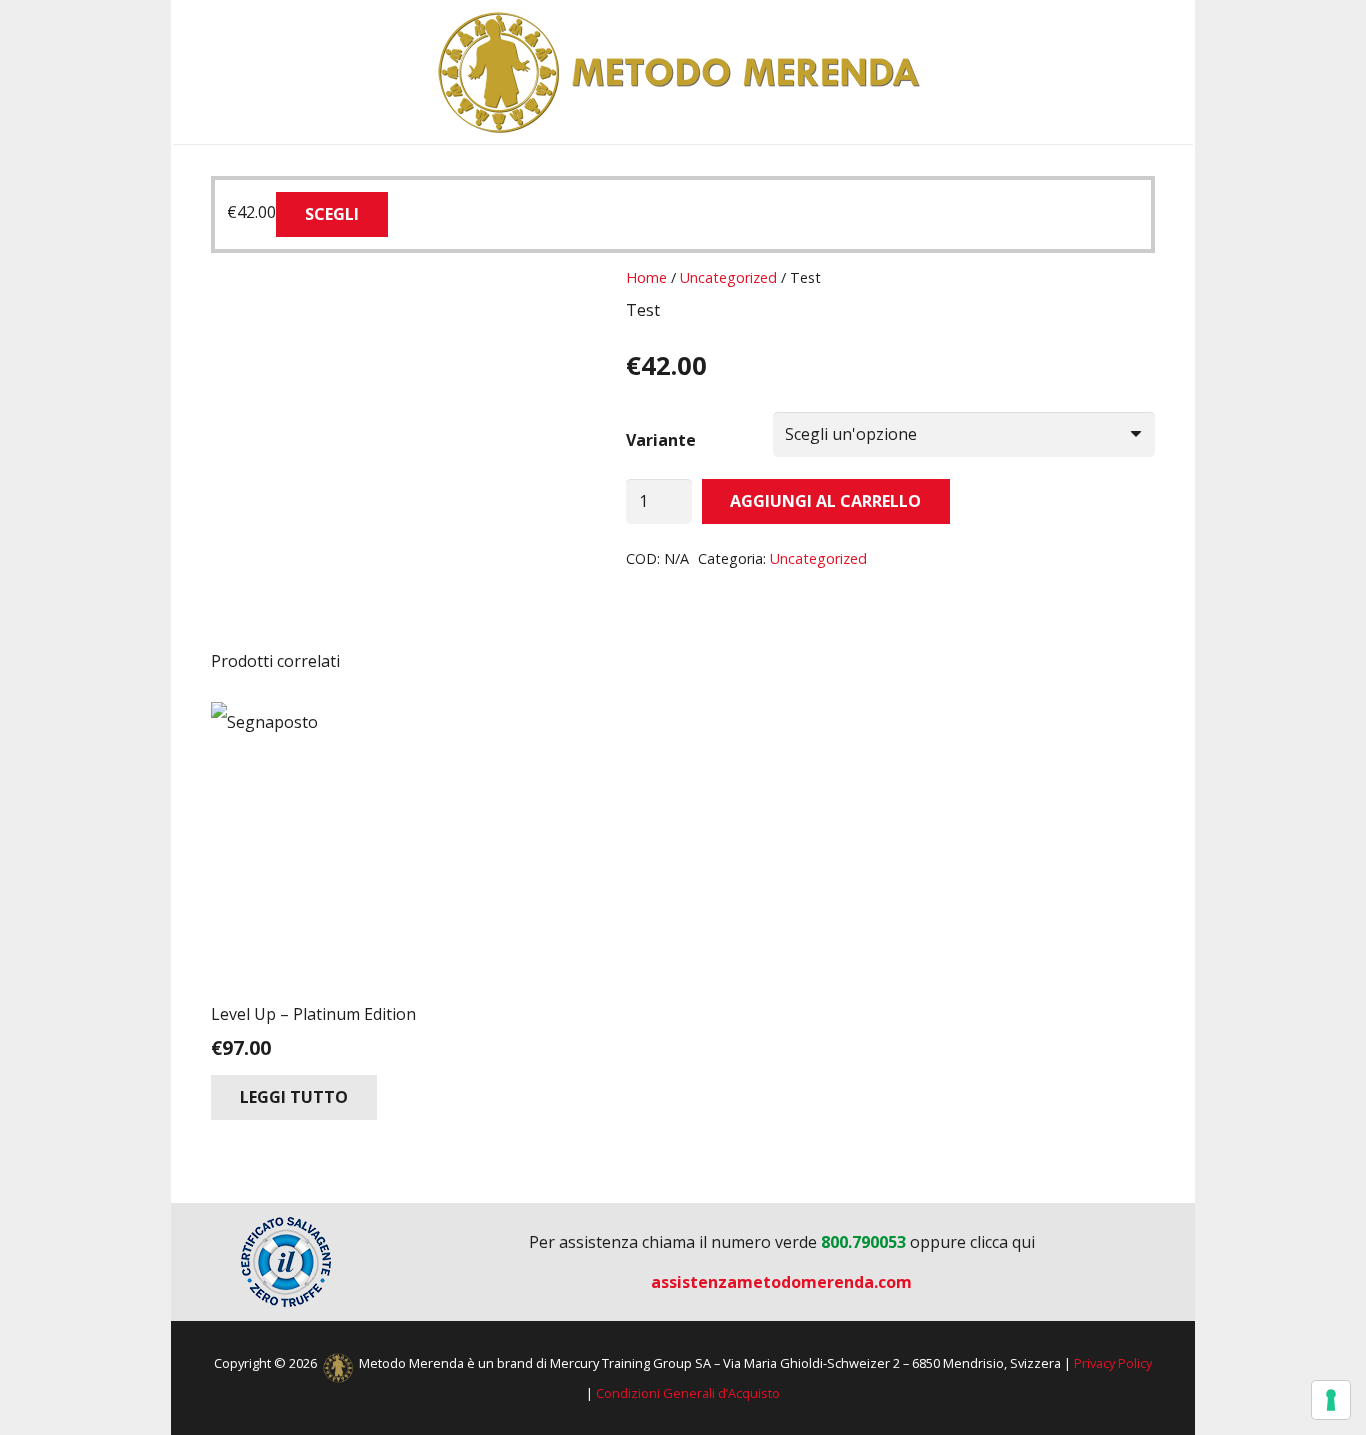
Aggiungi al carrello (825, 501)
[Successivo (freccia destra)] (1331, 718)
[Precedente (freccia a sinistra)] (35, 718)
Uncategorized (728, 277)
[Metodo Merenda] (683, 72)
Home (646, 277)
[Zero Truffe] (285, 1262)
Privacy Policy (1113, 1363)
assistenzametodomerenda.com (781, 1282)
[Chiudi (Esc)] (1344, 22)
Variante (661, 440)
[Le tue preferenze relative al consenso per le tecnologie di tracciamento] (1331, 1400)
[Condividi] (1300, 22)
